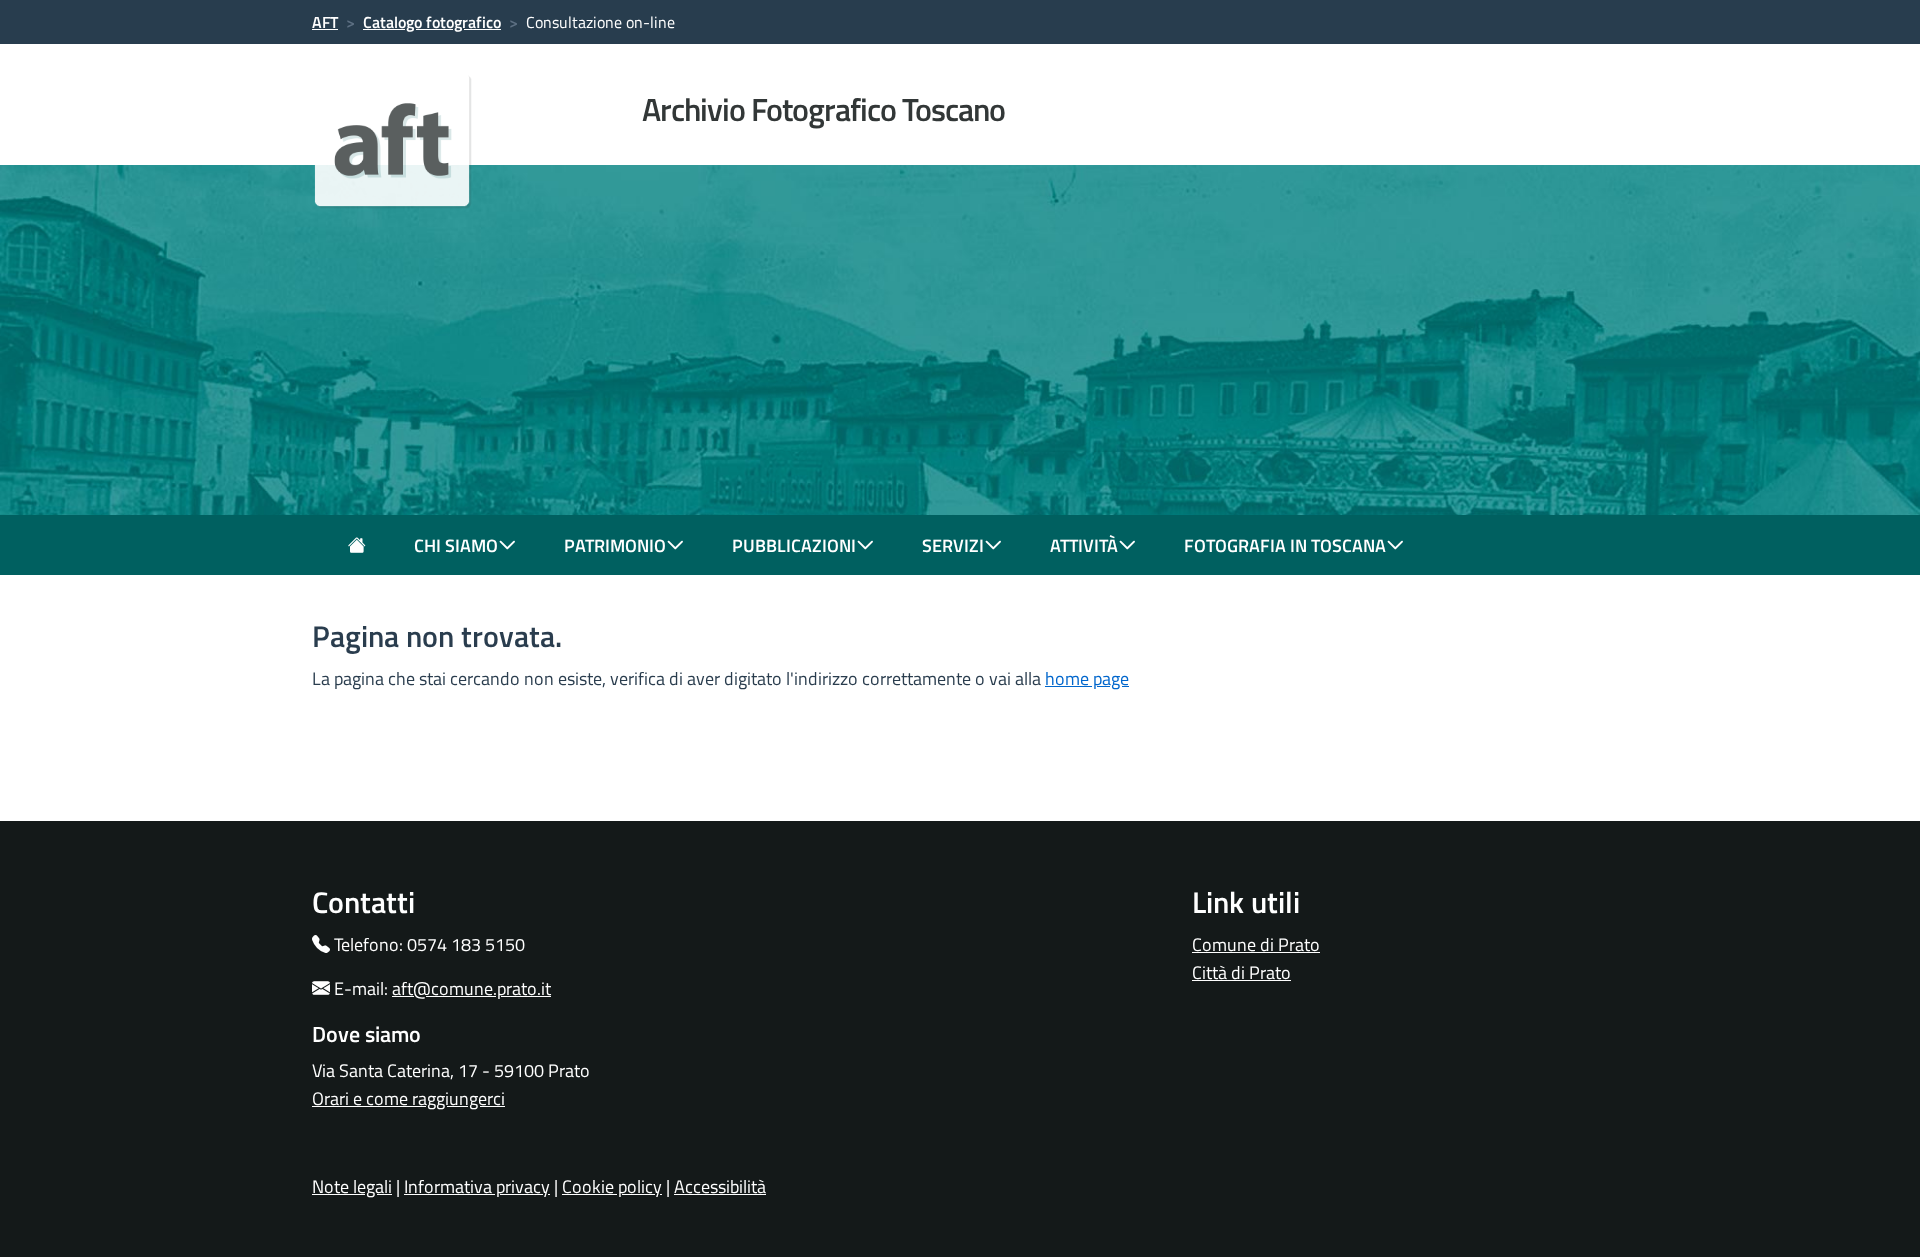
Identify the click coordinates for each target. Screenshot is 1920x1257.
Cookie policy (612, 1186)
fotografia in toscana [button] (1285, 545)
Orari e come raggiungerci (408, 1098)
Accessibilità (720, 1186)
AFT (325, 22)
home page (1087, 678)
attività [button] (1084, 545)
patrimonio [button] (615, 545)
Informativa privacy (477, 1186)
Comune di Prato (1256, 944)
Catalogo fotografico (432, 22)
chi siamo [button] (456, 545)
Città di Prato (1241, 972)
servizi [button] (953, 545)
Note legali (352, 1186)
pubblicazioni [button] (794, 545)
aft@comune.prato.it (471, 988)
